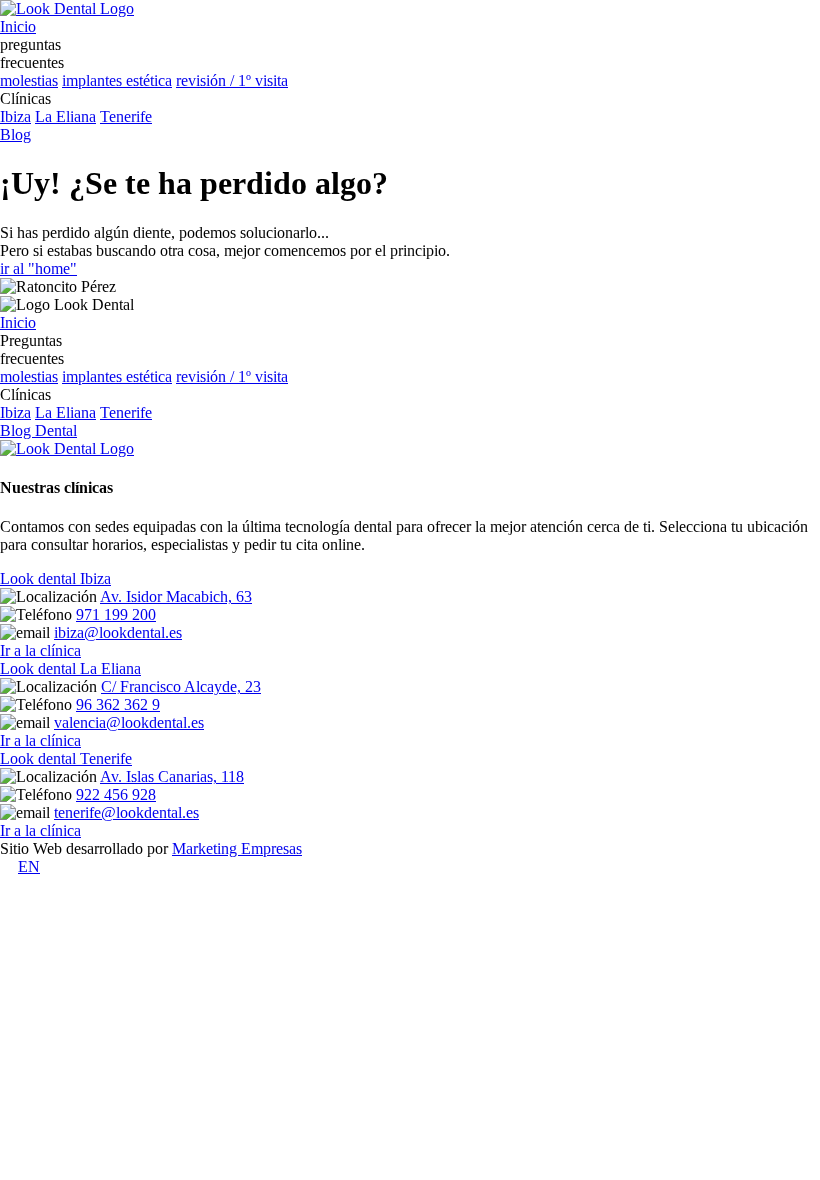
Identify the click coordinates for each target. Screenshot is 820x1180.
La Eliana (65, 116)
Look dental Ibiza (55, 578)
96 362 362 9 (118, 704)
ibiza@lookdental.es (118, 632)
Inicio (18, 322)
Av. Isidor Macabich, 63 (176, 596)
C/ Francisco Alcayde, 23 (181, 686)
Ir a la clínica (40, 650)
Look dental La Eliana (70, 668)
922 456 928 (116, 794)
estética (149, 80)
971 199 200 (116, 614)
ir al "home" (38, 268)
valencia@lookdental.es (129, 722)
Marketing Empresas (237, 848)
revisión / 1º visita (232, 80)
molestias (29, 80)
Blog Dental (38, 430)
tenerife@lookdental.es (126, 812)
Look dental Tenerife (66, 758)
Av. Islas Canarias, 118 (172, 776)
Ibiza (15, 116)
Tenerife (126, 116)
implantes (94, 80)
